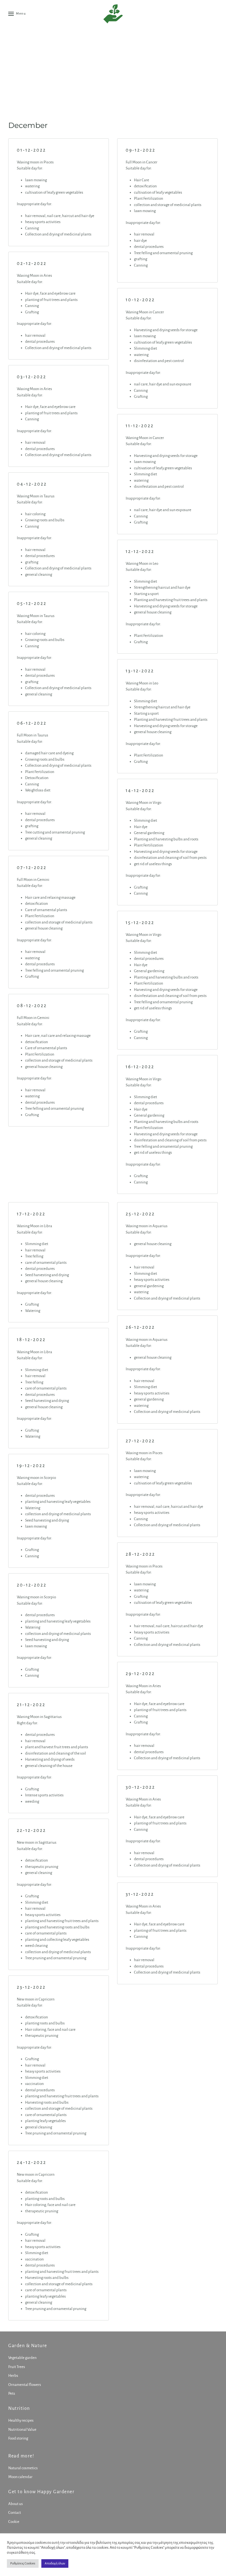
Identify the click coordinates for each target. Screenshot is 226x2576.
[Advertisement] (113, 69)
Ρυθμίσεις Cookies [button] (23, 2563)
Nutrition (19, 2408)
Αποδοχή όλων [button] (55, 2563)
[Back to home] (113, 14)
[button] (17, 14)
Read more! (21, 2456)
